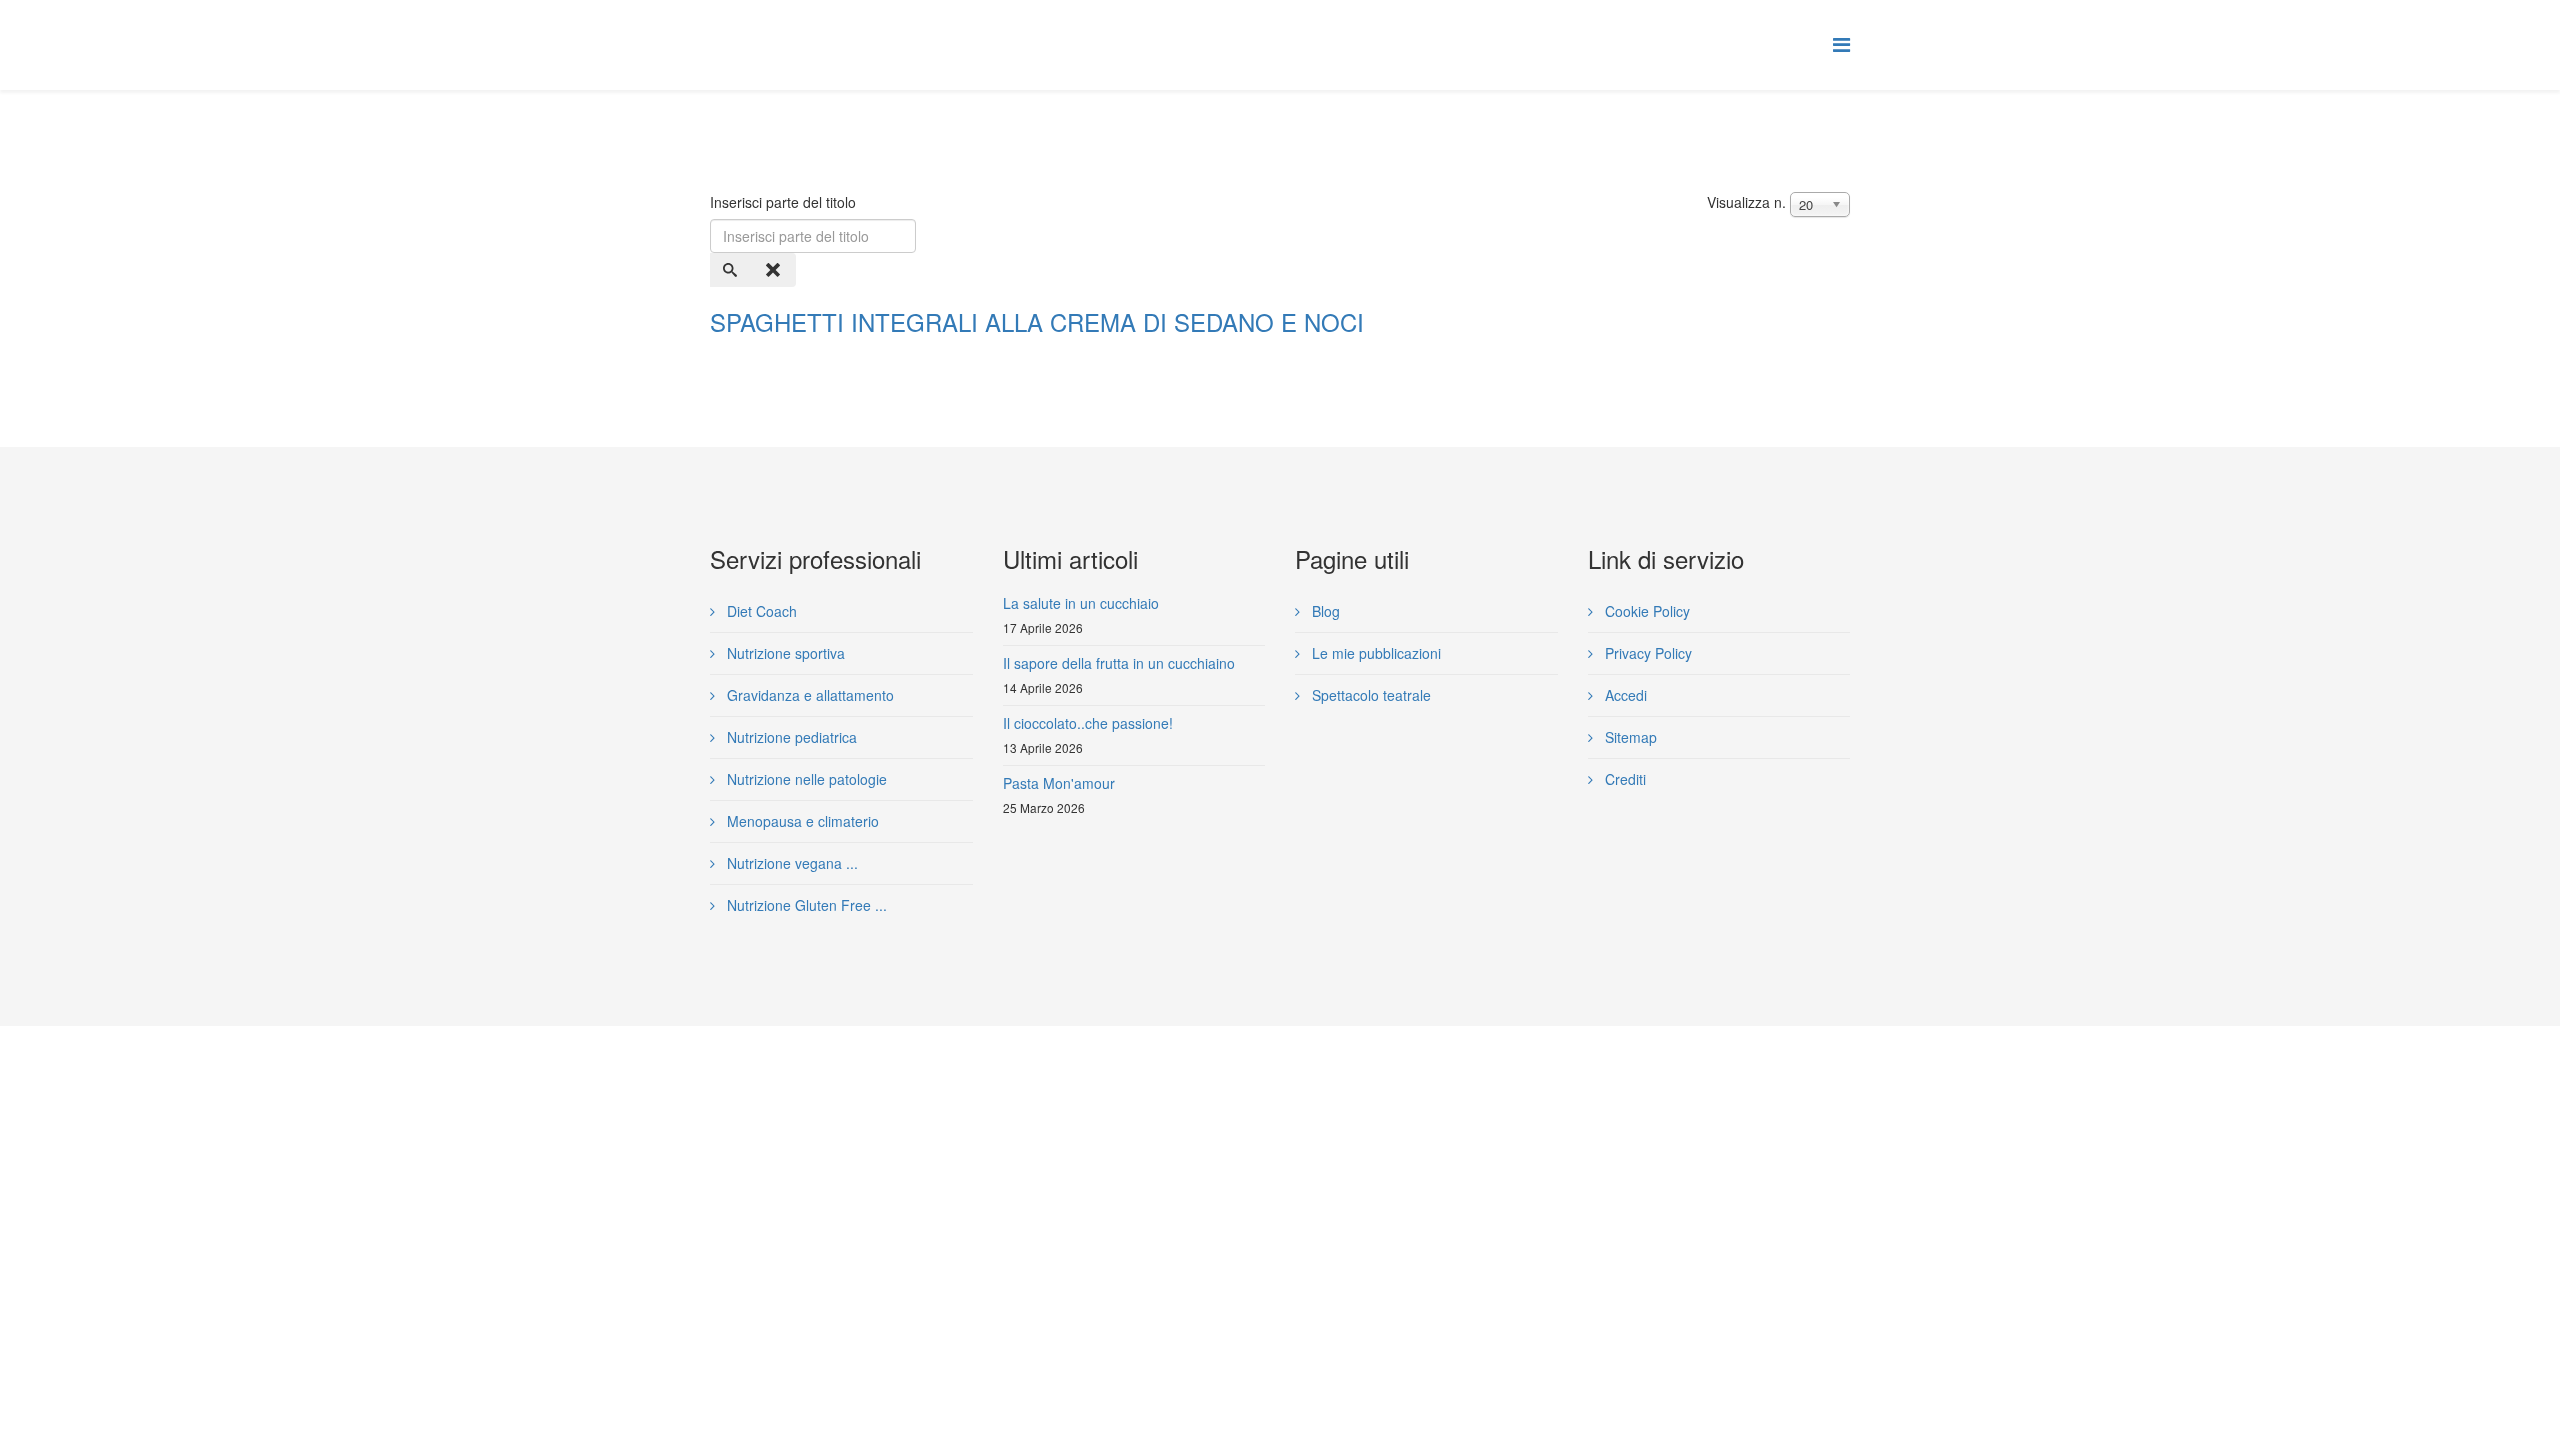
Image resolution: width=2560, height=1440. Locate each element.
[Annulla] (775, 270)
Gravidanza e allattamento (808, 695)
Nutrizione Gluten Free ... (805, 905)
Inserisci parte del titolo (785, 202)
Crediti (1623, 779)
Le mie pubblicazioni (1374, 653)
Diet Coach (760, 611)
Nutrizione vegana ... (790, 863)
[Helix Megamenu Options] (1841, 43)
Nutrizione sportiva (784, 653)
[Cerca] (732, 270)
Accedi (1624, 695)
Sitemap (1629, 737)
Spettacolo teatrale (1369, 695)
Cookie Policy (1645, 611)
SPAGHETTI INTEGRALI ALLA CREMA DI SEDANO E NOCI (1037, 321)
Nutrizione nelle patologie (805, 779)
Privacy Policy (1646, 653)
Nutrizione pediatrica (790, 737)
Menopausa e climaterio (801, 821)
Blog (1324, 611)
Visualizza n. (1746, 202)
